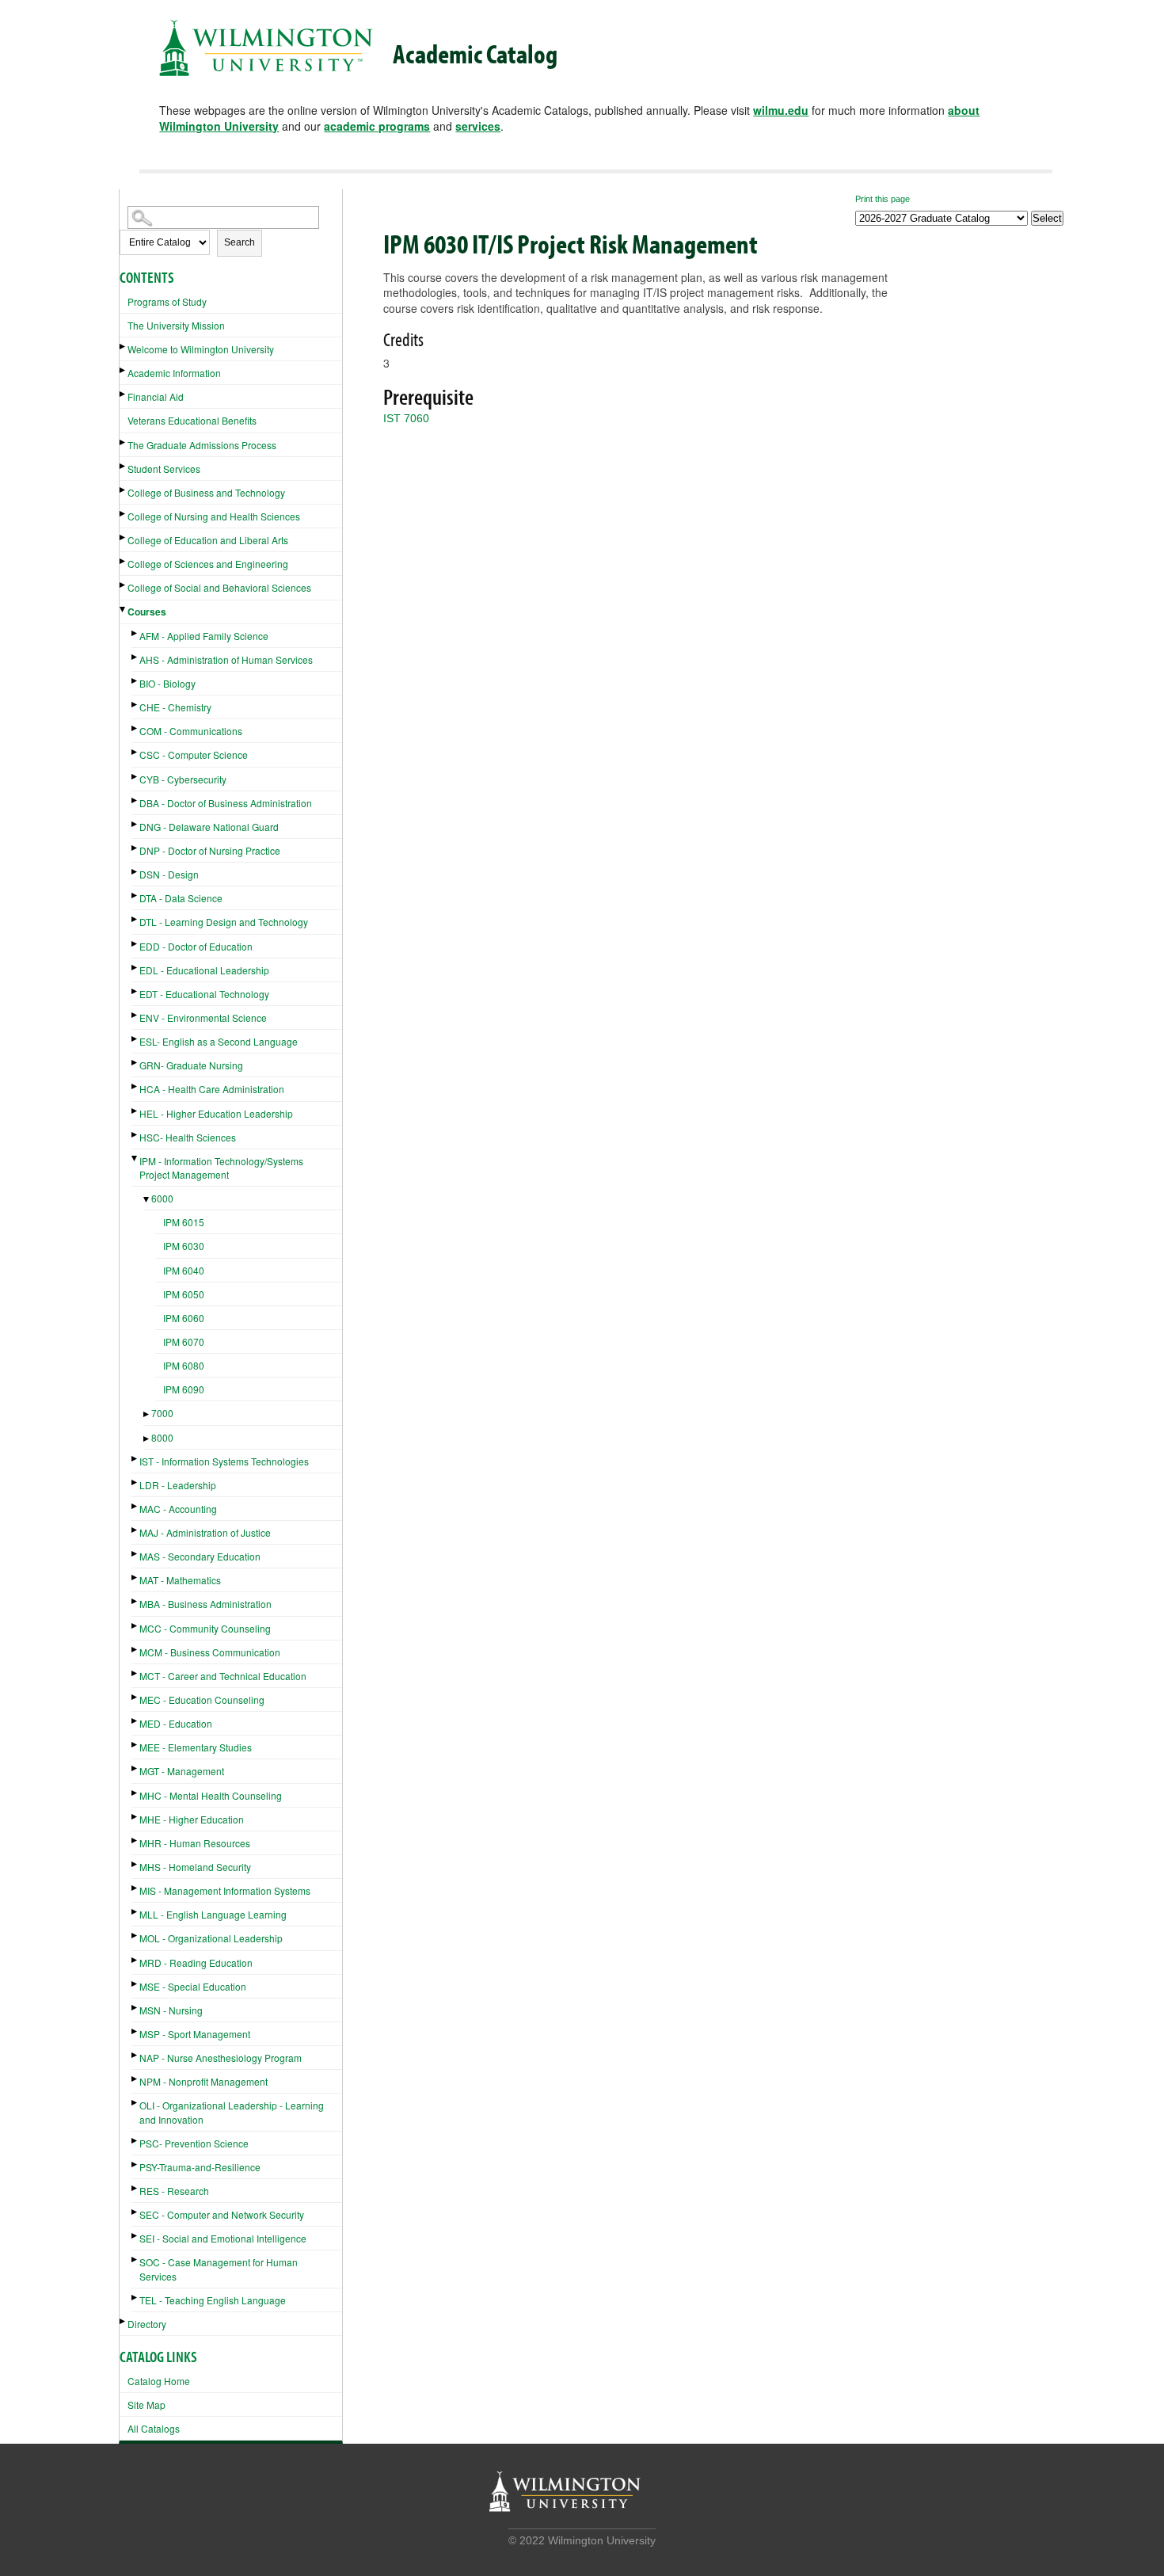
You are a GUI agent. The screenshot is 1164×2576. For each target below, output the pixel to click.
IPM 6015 (184, 1222)
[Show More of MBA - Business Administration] (135, 1601)
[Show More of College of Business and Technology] (124, 490)
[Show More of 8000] (147, 1439)
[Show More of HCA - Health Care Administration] (135, 1086)
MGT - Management (182, 1771)
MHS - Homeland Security (195, 1867)
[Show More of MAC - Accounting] (135, 1506)
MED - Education (176, 1723)
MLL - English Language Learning (213, 1914)
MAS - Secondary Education (200, 1556)
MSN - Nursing (171, 2010)
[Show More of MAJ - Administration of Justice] (135, 1530)
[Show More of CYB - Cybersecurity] (135, 777)
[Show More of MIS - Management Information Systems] (135, 1888)
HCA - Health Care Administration (212, 1089)
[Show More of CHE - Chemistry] (135, 705)
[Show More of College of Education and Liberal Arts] (124, 537)
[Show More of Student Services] (124, 466)
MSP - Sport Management (195, 2034)
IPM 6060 (184, 1318)
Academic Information (174, 373)
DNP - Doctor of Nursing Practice (210, 850)
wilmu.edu (781, 110)
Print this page (883, 199)
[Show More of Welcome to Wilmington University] (124, 347)
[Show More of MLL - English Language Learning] (135, 1912)
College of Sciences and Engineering (208, 564)
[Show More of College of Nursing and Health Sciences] (124, 514)
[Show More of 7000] (147, 1414)
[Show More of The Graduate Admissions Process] (124, 442)
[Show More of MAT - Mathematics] (135, 1578)
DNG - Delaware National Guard (209, 827)
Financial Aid (156, 396)
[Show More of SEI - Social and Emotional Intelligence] (135, 2236)
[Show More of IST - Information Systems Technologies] (135, 1459)
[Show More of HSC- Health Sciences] (135, 1135)
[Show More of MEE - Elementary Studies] (135, 1745)
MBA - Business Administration (205, 1604)
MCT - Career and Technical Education (223, 1676)
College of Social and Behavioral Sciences (219, 587)
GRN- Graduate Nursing (191, 1065)
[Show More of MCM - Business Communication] (135, 1650)
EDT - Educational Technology (204, 994)
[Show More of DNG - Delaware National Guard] (135, 824)
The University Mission (176, 325)
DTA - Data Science (181, 898)
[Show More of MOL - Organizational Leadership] (135, 1936)
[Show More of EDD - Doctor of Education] (135, 944)
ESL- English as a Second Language (219, 1041)
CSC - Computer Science (194, 755)
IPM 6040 (184, 1270)
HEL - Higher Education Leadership (216, 1113)
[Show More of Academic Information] (124, 370)
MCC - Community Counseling (205, 1628)
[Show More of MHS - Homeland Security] (135, 1864)
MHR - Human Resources (195, 1843)
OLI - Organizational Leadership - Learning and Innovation (232, 2112)
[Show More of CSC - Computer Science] (135, 752)
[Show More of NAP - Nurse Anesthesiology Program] (135, 2055)
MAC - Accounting (178, 1509)
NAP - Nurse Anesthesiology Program (221, 2058)
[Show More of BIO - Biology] (135, 681)
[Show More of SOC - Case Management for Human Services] (135, 2260)
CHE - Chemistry (175, 707)
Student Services (164, 469)
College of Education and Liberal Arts (208, 540)
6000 (162, 1198)
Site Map (146, 2405)
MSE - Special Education (193, 1986)
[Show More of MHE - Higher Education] (135, 1817)
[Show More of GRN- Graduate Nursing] (135, 1063)
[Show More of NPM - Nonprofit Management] (135, 2079)
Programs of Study (167, 301)
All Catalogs (154, 2428)
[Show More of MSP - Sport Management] (135, 2031)
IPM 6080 (184, 1365)
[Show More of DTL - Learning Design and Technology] (135, 919)
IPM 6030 (184, 1246)
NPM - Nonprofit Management (204, 2081)
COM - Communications (191, 731)
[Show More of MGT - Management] (135, 1768)
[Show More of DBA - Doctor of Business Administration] (135, 800)
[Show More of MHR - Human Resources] (135, 1841)
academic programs (377, 126)
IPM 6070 (184, 1341)
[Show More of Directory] (124, 2321)
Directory (147, 2324)
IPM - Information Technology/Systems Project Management (221, 1168)
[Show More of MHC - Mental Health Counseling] (135, 1793)
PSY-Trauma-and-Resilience (200, 2167)
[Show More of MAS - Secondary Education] (135, 1554)
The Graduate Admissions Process (202, 445)
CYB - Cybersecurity (183, 779)
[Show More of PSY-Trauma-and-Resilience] (135, 2164)
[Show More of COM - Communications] (135, 728)
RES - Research (174, 2191)
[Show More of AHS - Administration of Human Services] (135, 657)
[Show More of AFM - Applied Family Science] (135, 633)
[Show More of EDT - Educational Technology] (135, 991)
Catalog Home (159, 2381)
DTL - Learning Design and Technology (224, 922)
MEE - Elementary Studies (196, 1747)
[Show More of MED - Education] (135, 1721)
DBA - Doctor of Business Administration (226, 803)
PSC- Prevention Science (194, 2143)
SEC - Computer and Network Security (222, 2214)
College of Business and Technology (206, 492)
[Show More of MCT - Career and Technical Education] (135, 1673)
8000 (162, 1437)
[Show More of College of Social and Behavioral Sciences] (124, 585)
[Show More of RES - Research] (135, 2188)
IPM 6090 (184, 1389)
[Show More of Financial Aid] (124, 394)
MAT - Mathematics (180, 1580)
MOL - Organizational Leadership (211, 1938)
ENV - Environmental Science (203, 1017)
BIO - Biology (167, 683)
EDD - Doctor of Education (196, 946)
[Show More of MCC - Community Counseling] (135, 1626)
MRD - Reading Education (196, 1962)
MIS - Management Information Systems (225, 1890)
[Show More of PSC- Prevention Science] (135, 2141)
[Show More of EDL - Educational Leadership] (135, 968)
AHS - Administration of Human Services (226, 659)
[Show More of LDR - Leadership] (135, 1482)
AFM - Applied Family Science (204, 636)
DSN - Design (169, 874)
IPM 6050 (184, 1294)
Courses (147, 612)
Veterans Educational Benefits (192, 420)
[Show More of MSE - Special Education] (135, 1984)
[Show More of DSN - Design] (135, 872)
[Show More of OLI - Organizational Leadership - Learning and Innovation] (135, 2103)
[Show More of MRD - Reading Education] (135, 1960)
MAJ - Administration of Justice (205, 1532)
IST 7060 (406, 418)
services (478, 126)
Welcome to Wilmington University (201, 349)
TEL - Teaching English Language (213, 2300)
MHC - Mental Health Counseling (211, 1795)
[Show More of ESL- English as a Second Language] (135, 1039)
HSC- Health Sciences (188, 1137)
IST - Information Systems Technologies (224, 1461)
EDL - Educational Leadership (204, 970)
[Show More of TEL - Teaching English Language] (135, 2298)
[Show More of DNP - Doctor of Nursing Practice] (135, 848)
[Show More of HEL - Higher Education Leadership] (135, 1111)
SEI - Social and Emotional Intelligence (223, 2238)
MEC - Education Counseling (202, 1700)
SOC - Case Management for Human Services (219, 2269)
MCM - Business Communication (210, 1652)
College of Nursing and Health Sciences (214, 516)
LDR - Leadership (178, 1485)
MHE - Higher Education (192, 1819)
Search (240, 242)
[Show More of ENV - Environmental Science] (135, 1015)
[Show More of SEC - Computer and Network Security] (135, 2212)
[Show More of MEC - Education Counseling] (135, 1697)
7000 (162, 1413)
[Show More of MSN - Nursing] (135, 2008)
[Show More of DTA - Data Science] (135, 896)
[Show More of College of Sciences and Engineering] (124, 561)
